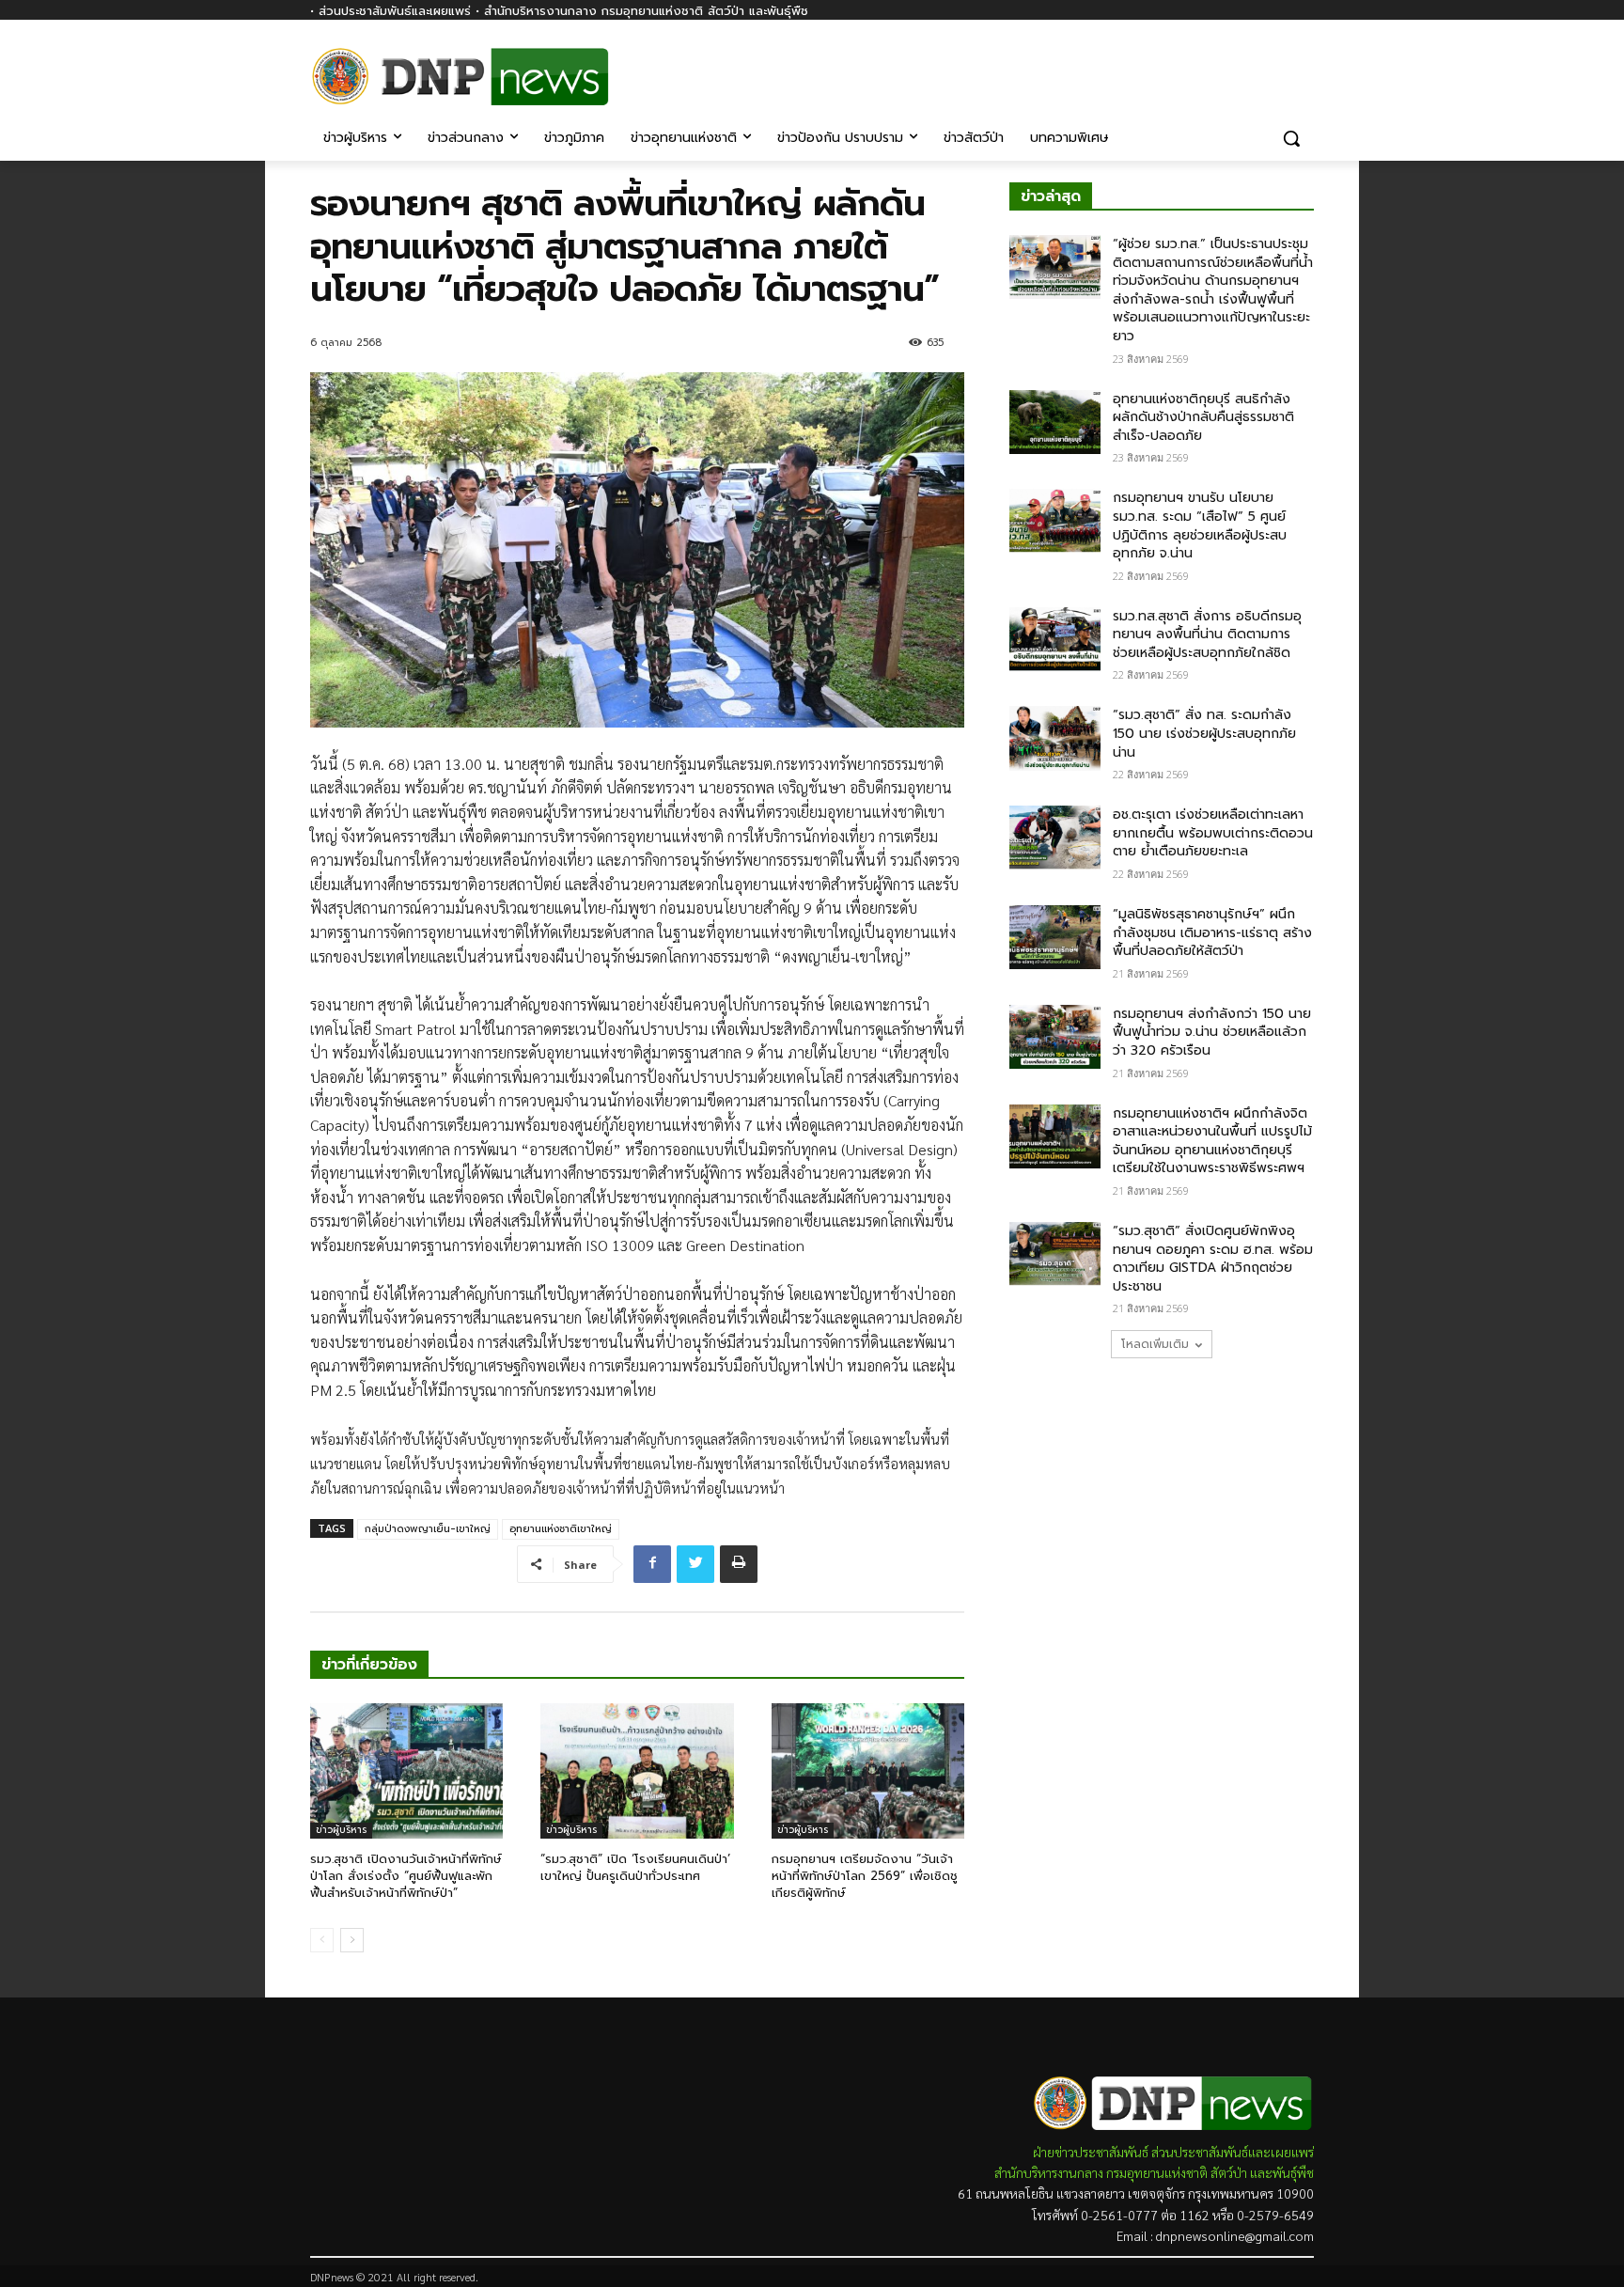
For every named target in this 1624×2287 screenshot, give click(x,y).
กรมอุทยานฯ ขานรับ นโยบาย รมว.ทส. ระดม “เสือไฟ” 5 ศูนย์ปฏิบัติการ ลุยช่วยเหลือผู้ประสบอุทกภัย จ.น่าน (1200, 525)
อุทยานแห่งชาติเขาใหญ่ (561, 1529)
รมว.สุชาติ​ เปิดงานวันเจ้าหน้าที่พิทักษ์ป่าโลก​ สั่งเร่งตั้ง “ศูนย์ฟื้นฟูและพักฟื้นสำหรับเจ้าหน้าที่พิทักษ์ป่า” (406, 1876)
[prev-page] (322, 1940)
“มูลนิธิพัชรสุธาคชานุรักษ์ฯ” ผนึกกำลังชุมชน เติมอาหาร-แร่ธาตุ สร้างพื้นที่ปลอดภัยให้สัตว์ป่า (1212, 932)
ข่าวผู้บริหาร (341, 1830)
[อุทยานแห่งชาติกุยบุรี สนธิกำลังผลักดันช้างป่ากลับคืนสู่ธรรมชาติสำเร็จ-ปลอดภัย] (1055, 422)
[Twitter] (695, 1564)
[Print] (739, 1564)
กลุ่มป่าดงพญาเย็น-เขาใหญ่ (428, 1529)
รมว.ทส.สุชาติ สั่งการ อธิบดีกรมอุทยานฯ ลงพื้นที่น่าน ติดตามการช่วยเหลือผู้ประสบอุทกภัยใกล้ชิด (1207, 634)
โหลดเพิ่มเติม (1155, 1344)
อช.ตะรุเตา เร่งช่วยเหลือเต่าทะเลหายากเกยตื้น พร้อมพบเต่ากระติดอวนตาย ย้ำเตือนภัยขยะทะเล (1213, 833)
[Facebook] (1303, 63)
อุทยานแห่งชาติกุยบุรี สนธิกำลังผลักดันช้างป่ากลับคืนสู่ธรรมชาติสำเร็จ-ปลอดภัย (1203, 417)
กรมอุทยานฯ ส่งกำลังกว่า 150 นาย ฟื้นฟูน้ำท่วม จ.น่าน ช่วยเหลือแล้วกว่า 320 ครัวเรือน (1212, 1032)
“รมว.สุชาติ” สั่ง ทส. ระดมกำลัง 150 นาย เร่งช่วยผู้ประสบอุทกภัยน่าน (1204, 733)
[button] (1291, 138)
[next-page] (352, 1940)
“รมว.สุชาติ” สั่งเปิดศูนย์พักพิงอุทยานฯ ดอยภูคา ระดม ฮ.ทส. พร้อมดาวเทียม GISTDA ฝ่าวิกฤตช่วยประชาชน (1213, 1259)
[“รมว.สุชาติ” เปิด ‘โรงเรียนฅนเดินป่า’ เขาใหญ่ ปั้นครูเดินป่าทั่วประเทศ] (637, 1771)
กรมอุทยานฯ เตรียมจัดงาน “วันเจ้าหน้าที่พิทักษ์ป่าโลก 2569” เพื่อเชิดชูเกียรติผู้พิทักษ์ (865, 1876)
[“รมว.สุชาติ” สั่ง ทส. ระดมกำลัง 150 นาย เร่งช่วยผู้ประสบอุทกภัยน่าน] (1055, 738)
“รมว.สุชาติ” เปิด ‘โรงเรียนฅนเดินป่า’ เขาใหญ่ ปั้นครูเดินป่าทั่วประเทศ (635, 1867)
